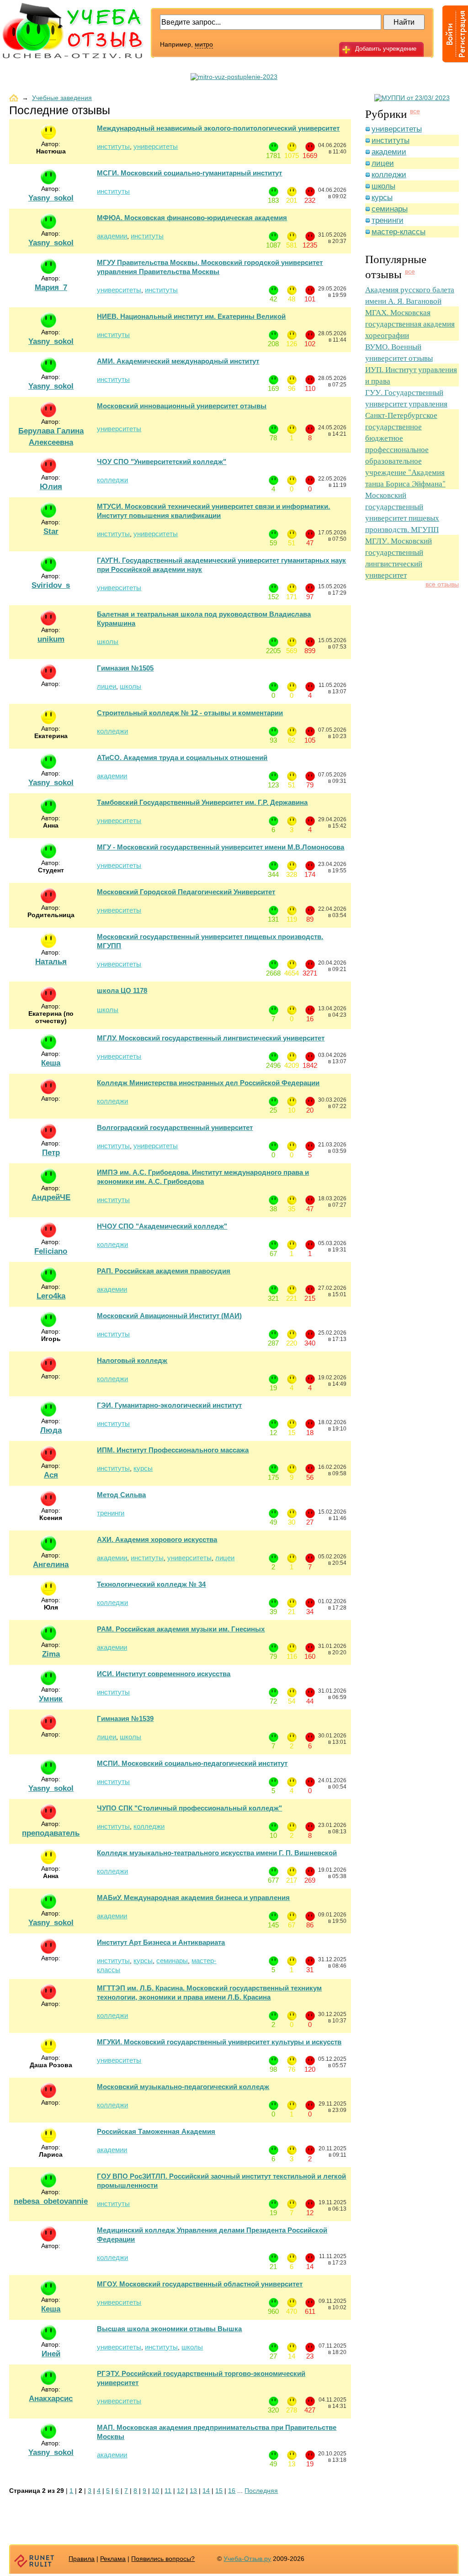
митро (204, 44)
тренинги (111, 1513)
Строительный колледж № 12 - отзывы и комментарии (190, 713)
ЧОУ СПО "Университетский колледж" (162, 462)
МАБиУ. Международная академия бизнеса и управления (193, 1898)
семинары (172, 1961)
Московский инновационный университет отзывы (182, 406)
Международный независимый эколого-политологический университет (218, 128)
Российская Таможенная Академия (156, 2131)
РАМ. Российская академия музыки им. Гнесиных (181, 1629)
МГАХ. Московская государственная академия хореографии (410, 324)
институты (113, 146)
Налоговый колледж (132, 1360)
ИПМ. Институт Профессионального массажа (173, 1450)
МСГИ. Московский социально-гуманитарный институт (189, 173)
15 (219, 2491)
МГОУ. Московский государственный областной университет (200, 2284)
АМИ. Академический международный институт (178, 361)
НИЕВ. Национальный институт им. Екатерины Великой (191, 316)
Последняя (261, 2491)
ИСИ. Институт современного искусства (164, 1674)
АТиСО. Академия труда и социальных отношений (182, 757)
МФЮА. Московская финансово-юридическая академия (192, 218)
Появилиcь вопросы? (163, 2559)
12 (181, 2491)
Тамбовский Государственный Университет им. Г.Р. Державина (202, 802)
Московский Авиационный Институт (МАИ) (169, 1316)
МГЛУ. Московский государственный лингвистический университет (211, 1038)
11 (168, 2491)
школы (108, 641)
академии (112, 236)
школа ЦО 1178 (122, 990)
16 (232, 2491)
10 (155, 2491)
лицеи (106, 686)
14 (206, 2491)
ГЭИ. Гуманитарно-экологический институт (169, 1405)
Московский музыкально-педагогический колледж (183, 2087)
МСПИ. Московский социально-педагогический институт (192, 1763)
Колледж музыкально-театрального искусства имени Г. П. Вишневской (217, 1853)
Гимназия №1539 (125, 1718)
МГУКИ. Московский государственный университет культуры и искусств (219, 2042)
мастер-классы (399, 232)
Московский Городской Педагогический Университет (186, 892)
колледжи (112, 480)
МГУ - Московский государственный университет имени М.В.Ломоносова (221, 847)
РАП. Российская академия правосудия (164, 1271)
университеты (156, 146)
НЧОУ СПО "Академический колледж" (162, 1226)
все (415, 111)
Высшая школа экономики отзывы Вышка (169, 2329)
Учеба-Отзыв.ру (247, 2559)
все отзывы (442, 584)
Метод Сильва (121, 1495)
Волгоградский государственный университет (175, 1127)
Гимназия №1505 (125, 668)
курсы (143, 1468)
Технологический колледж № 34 (151, 1584)
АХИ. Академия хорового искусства (157, 1539)
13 (193, 2491)
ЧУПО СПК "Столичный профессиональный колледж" (189, 1808)
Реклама (113, 2559)
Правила (82, 2559)
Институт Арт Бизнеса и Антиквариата (161, 1942)
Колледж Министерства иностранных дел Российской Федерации (208, 1083)
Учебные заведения (62, 98)
